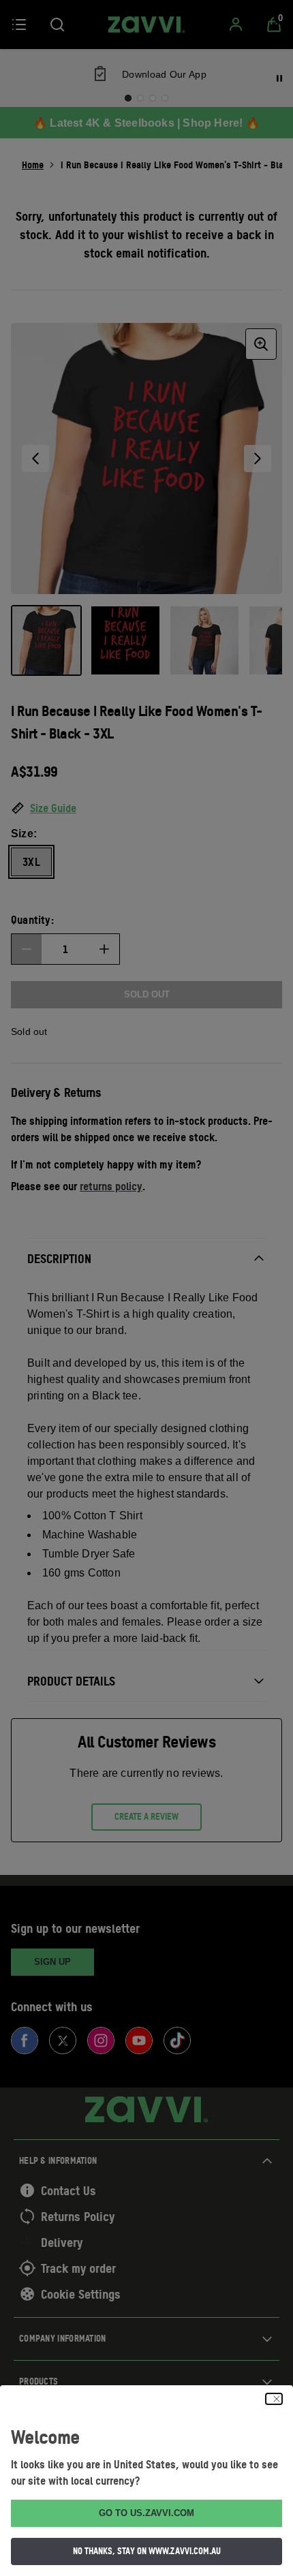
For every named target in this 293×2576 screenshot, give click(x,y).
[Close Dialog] (274, 2399)
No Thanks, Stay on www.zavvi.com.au (147, 2551)
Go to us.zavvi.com (146, 2513)
